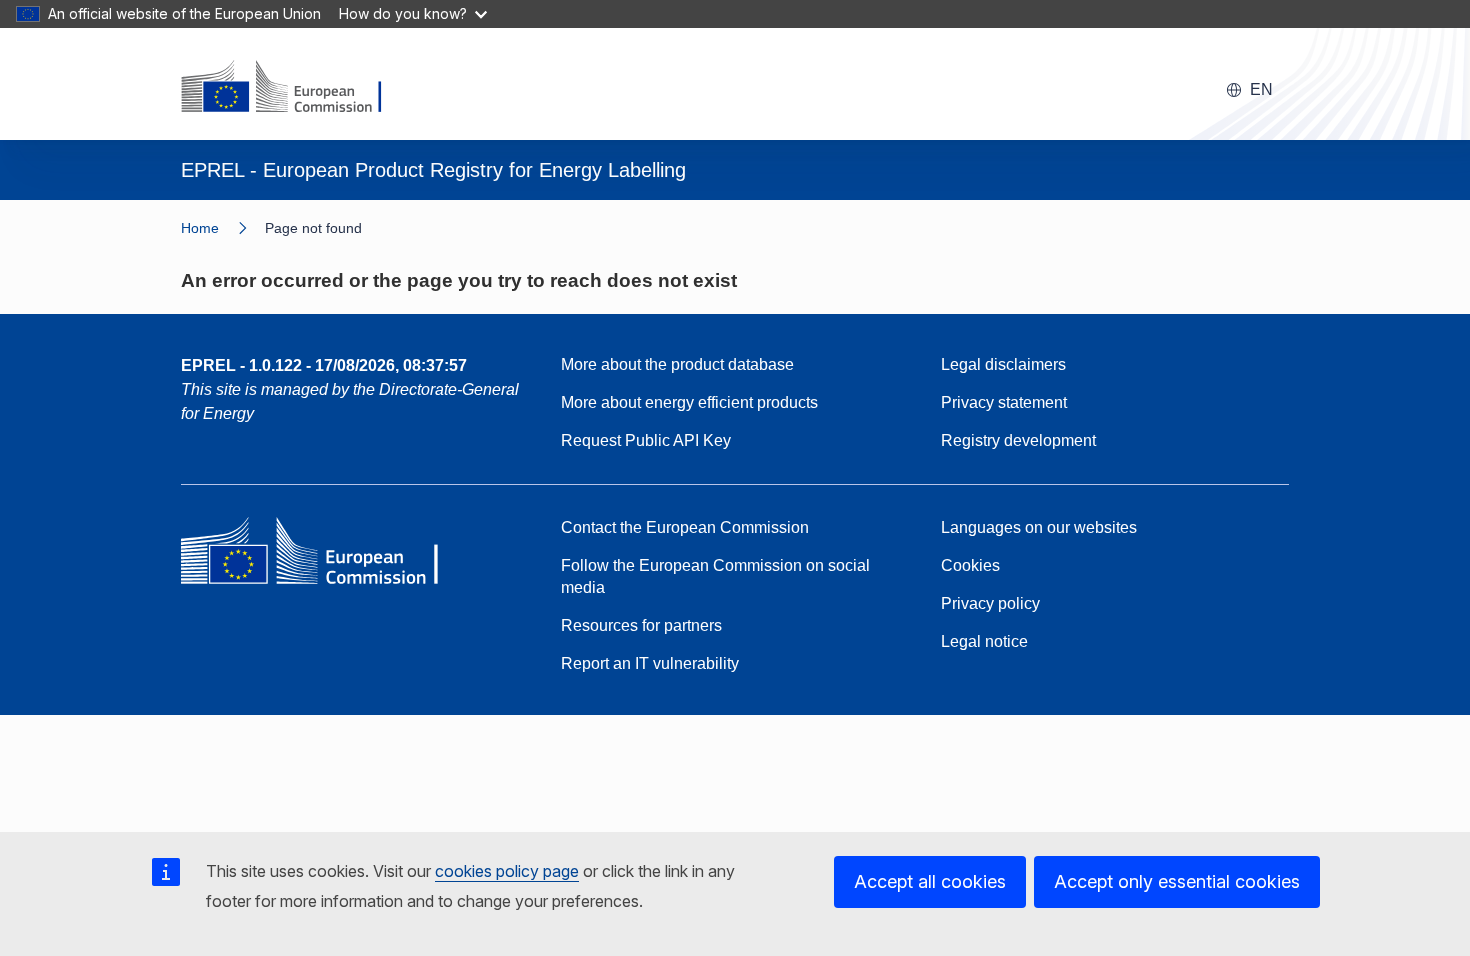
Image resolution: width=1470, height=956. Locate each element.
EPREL (324, 365)
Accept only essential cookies (1177, 881)
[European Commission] (294, 88)
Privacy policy (990, 603)
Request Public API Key (646, 440)
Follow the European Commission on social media (715, 576)
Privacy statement (1004, 402)
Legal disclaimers (1003, 364)
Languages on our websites (1039, 527)
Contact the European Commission (685, 527)
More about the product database (677, 364)
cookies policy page (507, 871)
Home (200, 228)
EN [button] (1261, 89)
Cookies (970, 565)
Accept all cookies (930, 881)
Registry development (1018, 440)
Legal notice (984, 641)
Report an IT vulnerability (650, 663)
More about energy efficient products (689, 402)
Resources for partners (641, 625)
